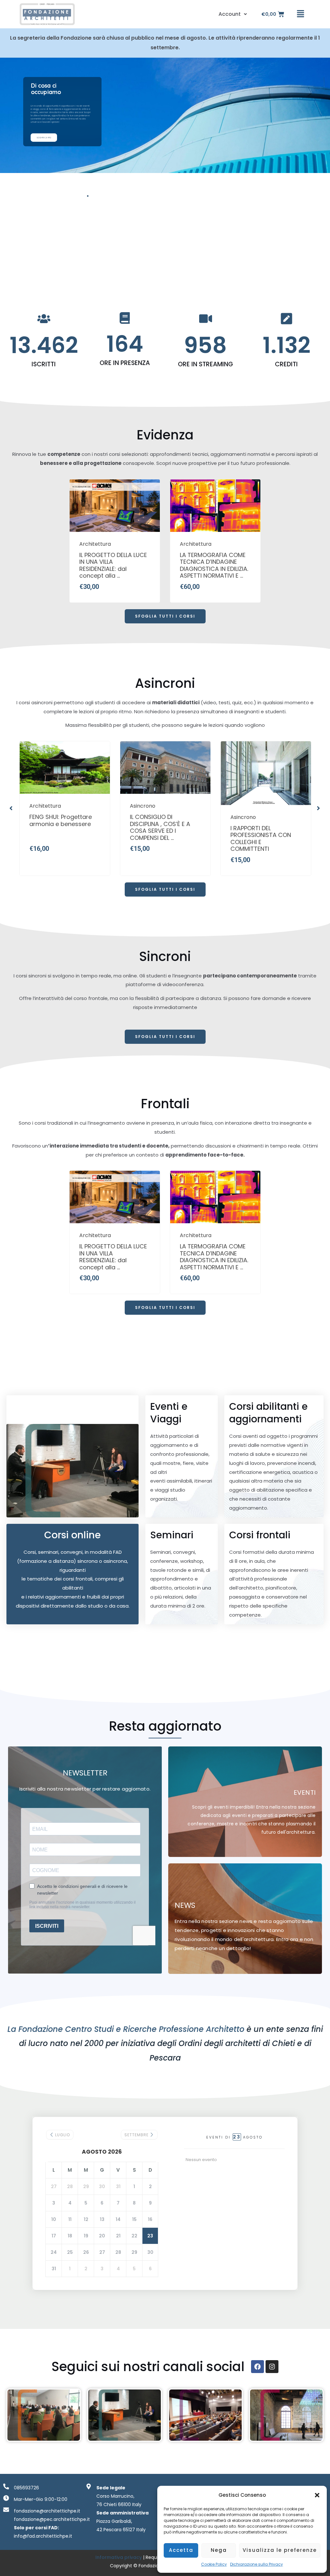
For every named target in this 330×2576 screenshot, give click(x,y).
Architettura (95, 544)
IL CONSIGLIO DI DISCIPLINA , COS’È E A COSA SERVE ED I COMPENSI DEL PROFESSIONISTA (60, 828)
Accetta (181, 2550)
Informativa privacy (119, 2557)
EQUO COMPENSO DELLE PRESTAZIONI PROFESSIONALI (264, 824)
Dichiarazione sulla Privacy (257, 2564)
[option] (115, 541)
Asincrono (42, 806)
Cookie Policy (214, 2564)
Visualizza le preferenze (280, 2550)
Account (230, 14)
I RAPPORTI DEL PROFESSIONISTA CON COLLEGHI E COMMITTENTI (161, 839)
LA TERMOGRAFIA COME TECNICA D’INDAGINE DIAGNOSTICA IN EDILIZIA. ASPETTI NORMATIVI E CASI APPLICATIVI (215, 566)
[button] (317, 2495)
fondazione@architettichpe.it (47, 2511)
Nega (219, 2550)
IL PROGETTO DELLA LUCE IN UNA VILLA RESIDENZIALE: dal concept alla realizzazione (114, 566)
